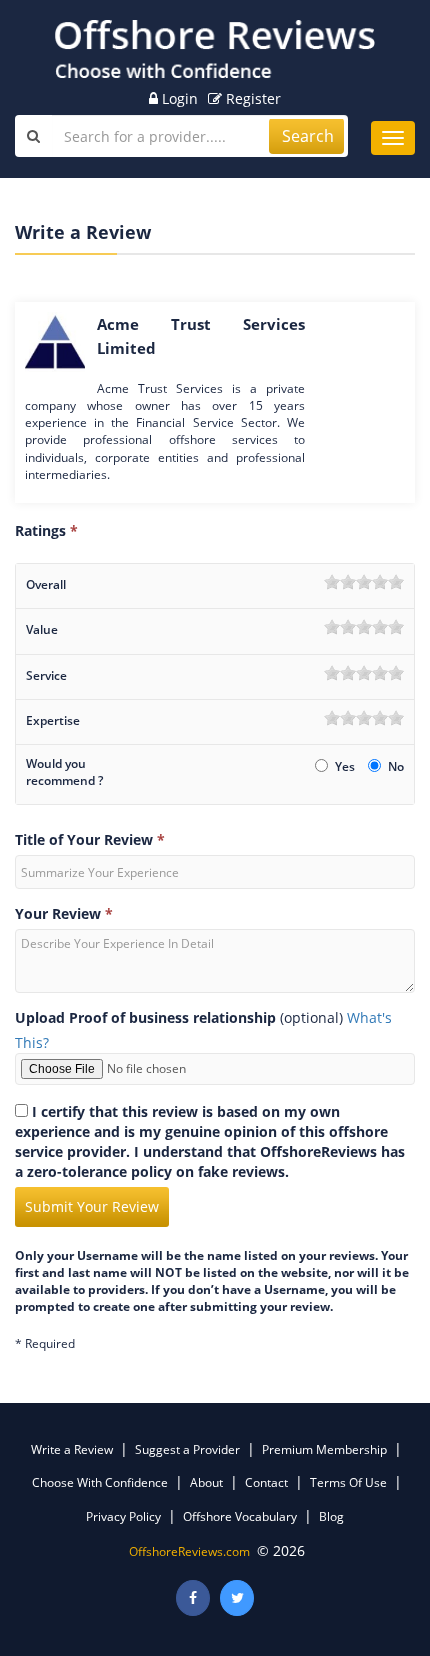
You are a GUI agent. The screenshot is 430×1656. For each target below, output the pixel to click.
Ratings (46, 530)
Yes (346, 766)
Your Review (64, 913)
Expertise (53, 720)
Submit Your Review (92, 1206)
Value (42, 629)
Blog (331, 1516)
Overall (46, 584)
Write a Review (72, 1449)
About (206, 1482)
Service (46, 675)
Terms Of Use (348, 1482)
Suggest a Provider (187, 1449)
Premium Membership (324, 1449)
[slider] (364, 582)
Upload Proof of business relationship (145, 1017)
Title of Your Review (90, 839)
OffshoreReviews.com (189, 1551)
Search (308, 136)
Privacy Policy (123, 1516)
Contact (266, 1482)
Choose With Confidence (100, 1482)
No (396, 766)
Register (251, 98)
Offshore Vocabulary (240, 1516)
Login (178, 98)
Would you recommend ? (64, 772)
